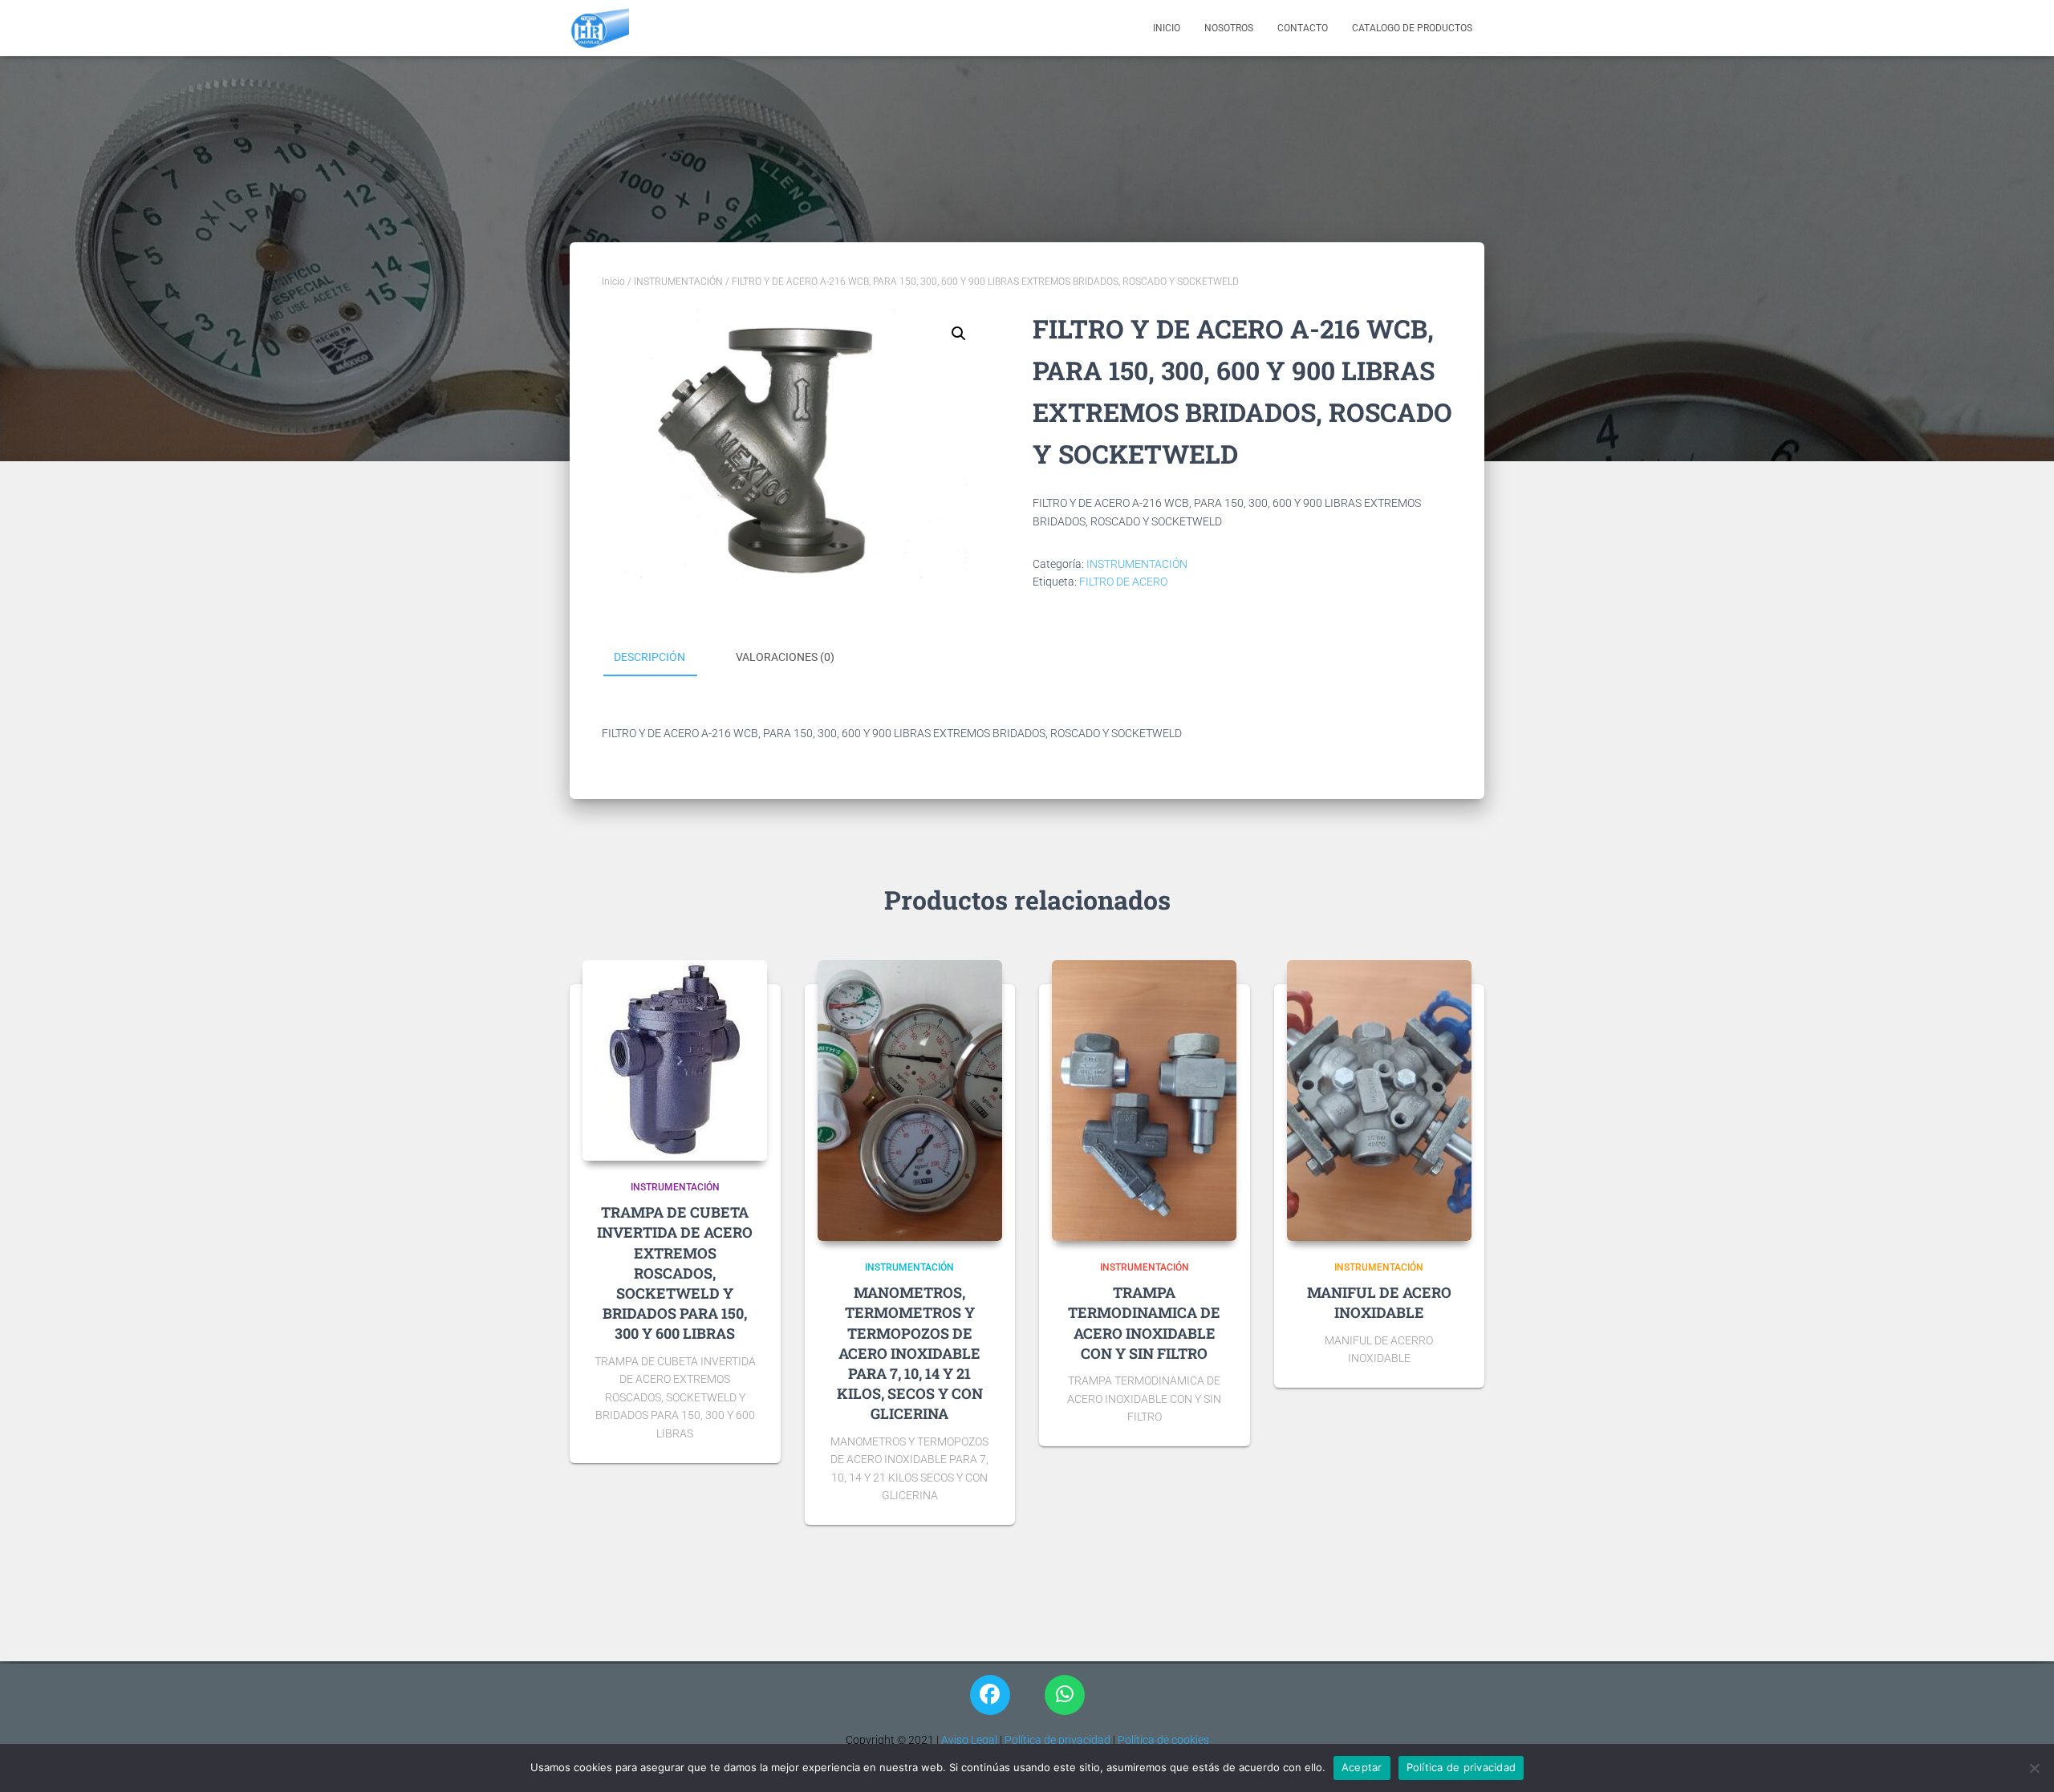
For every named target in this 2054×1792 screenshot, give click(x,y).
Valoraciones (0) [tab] (785, 657)
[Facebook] (990, 1695)
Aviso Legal (968, 1740)
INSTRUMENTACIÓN (678, 282)
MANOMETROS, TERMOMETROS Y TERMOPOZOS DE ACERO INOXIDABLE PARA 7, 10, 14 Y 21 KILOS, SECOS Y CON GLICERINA (910, 1353)
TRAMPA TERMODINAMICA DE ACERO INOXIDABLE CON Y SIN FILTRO (1144, 1323)
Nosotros (1229, 28)
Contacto (1303, 28)
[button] (959, 334)
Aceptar (1362, 1767)
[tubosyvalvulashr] (599, 28)
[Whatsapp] (1065, 1695)
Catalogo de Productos (1412, 28)
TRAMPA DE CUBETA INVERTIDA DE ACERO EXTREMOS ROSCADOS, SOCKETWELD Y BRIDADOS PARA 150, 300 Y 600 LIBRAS (675, 1273)
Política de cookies (1163, 1740)
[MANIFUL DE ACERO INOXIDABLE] (1379, 1101)
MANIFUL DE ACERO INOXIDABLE (1379, 1302)
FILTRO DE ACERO (1123, 582)
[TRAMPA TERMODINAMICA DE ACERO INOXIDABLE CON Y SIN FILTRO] (1144, 1101)
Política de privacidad (1057, 1740)
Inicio (1167, 28)
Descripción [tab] (649, 657)
